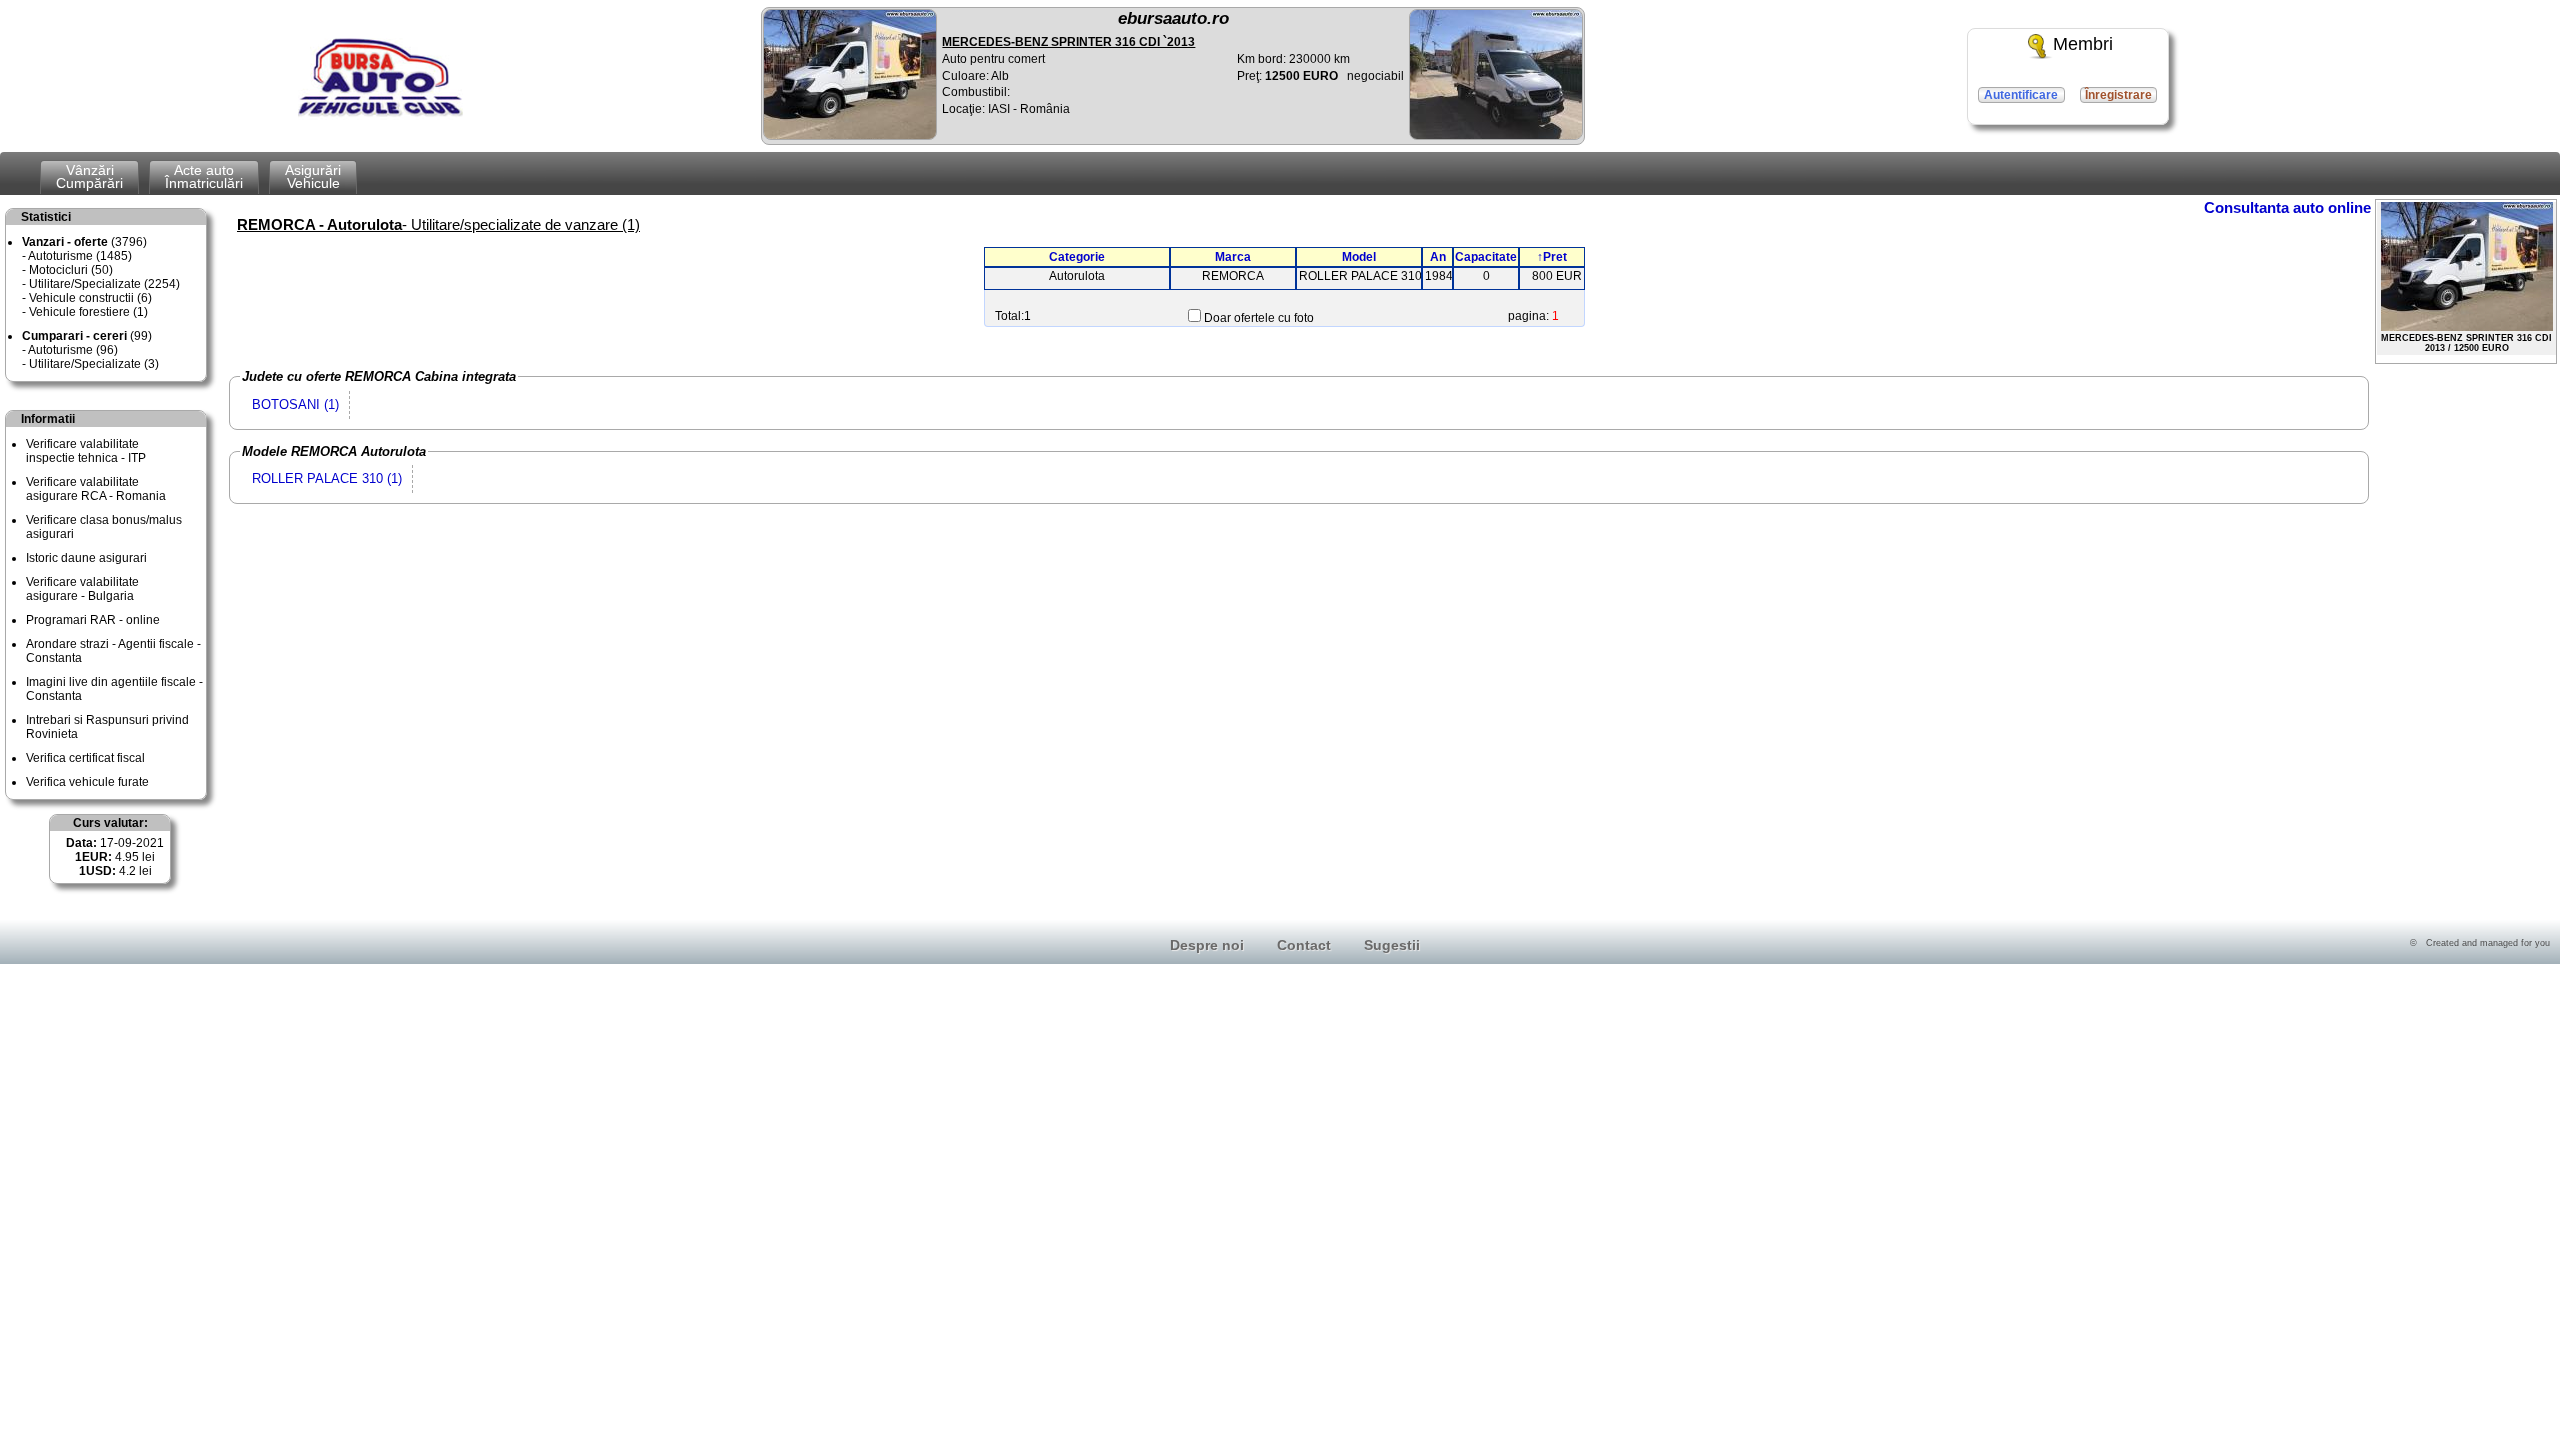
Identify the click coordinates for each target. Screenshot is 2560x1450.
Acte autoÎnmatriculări (204, 176)
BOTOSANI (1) (295, 404)
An (1438, 257)
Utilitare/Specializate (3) (94, 364)
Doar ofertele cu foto (1259, 318)
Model (1359, 257)
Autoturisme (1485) (80, 256)
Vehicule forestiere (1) (88, 312)
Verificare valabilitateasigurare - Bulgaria (82, 589)
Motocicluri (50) (71, 270)
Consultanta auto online (2287, 207)
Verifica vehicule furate (87, 782)
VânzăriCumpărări (89, 176)
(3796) (84, 242)
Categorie (1077, 257)
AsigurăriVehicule (313, 176)
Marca (1233, 257)
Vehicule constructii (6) (90, 298)
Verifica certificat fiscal (85, 758)
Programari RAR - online (93, 620)
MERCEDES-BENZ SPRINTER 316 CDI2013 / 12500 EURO (2466, 343)
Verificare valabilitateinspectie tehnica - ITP (86, 451)
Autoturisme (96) (73, 350)
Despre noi (1207, 945)
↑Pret (1552, 257)
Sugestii (1392, 945)
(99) (87, 336)
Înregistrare (2118, 95)
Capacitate (1486, 257)
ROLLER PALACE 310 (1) (327, 478)
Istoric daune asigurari (86, 558)
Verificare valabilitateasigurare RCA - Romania (96, 489)
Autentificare (2021, 95)
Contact (1304, 945)
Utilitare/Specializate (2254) (104, 284)
